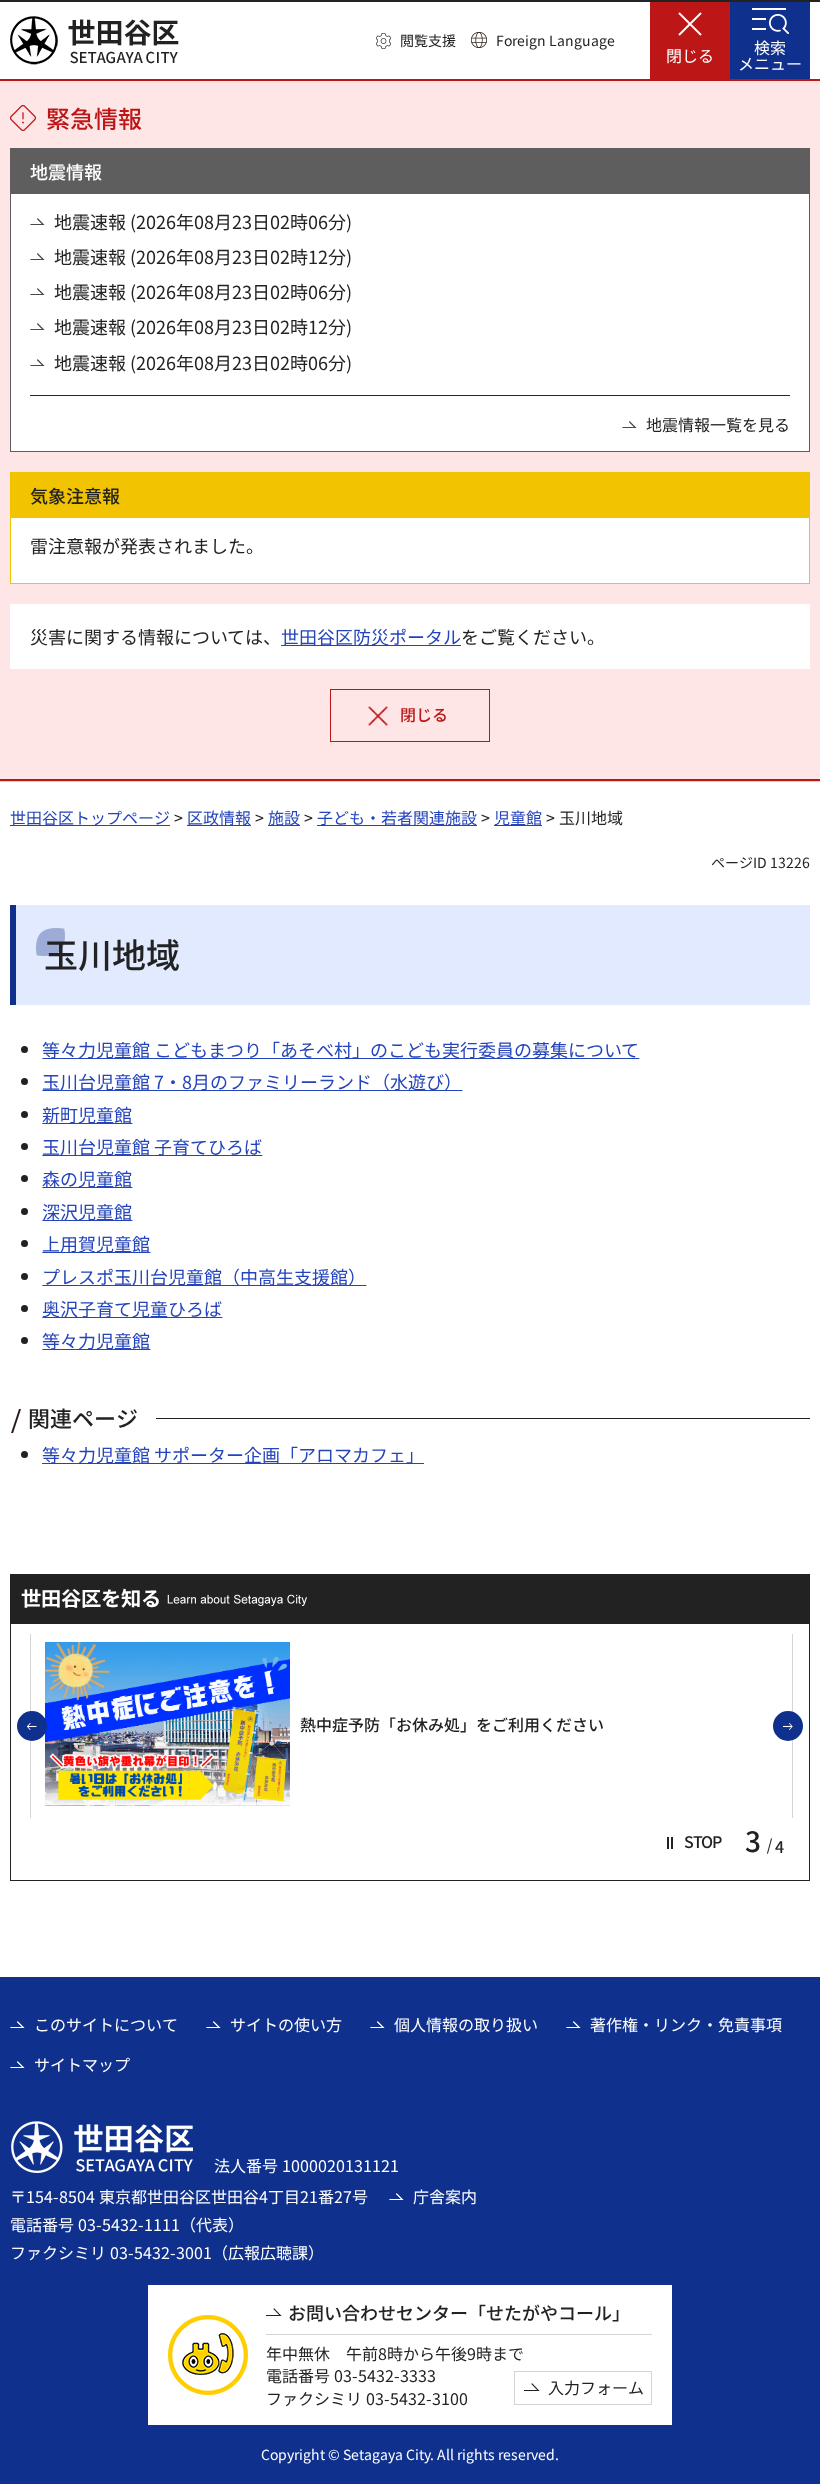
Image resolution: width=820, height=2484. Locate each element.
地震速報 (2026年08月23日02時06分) (203, 221)
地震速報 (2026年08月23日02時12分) (203, 256)
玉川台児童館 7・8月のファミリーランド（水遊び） (252, 1081)
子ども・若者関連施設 (397, 817)
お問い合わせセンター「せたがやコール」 (459, 2312)
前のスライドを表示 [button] (46, 1727)
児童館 (518, 817)
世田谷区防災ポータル (371, 636)
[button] (416, 41)
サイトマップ (82, 2064)
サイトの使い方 (286, 2024)
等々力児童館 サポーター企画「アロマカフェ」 (233, 1454)
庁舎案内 (445, 2196)
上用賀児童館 (96, 1243)
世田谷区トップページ (90, 817)
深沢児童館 (87, 1211)
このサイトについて (106, 2024)
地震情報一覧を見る (718, 424)
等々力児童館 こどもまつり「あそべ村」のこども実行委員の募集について (340, 1049)
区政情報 (219, 817)
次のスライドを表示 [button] (802, 1727)
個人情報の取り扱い (466, 2024)
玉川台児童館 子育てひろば (152, 1146)
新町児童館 (87, 1114)
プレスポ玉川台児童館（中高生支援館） (204, 1276)
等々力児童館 (96, 1340)
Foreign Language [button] (555, 40)
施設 (284, 817)
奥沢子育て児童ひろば (132, 1308)
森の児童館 (87, 1178)
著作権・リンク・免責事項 (686, 2024)
